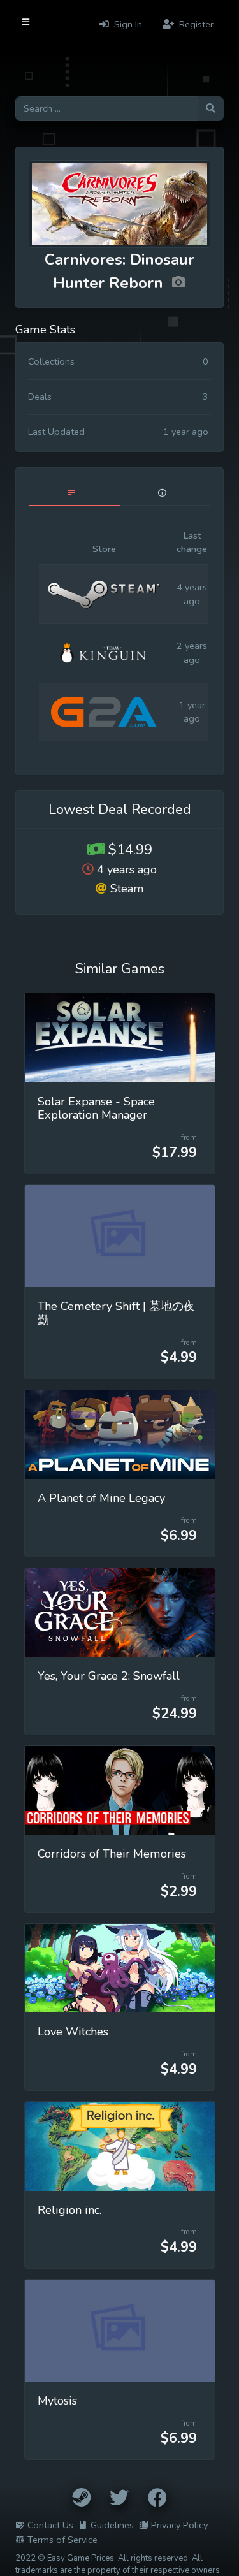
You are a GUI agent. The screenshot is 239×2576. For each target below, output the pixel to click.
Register (195, 24)
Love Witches (73, 2032)
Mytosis (57, 2401)
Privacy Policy (179, 2525)
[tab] (74, 493)
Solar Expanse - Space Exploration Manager (96, 1109)
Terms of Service (62, 2540)
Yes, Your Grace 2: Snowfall (109, 1676)
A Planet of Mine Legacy (101, 1498)
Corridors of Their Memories (112, 1854)
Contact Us (50, 2525)
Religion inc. (69, 2210)
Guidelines (112, 2525)
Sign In (127, 24)
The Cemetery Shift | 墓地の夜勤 (116, 1313)
